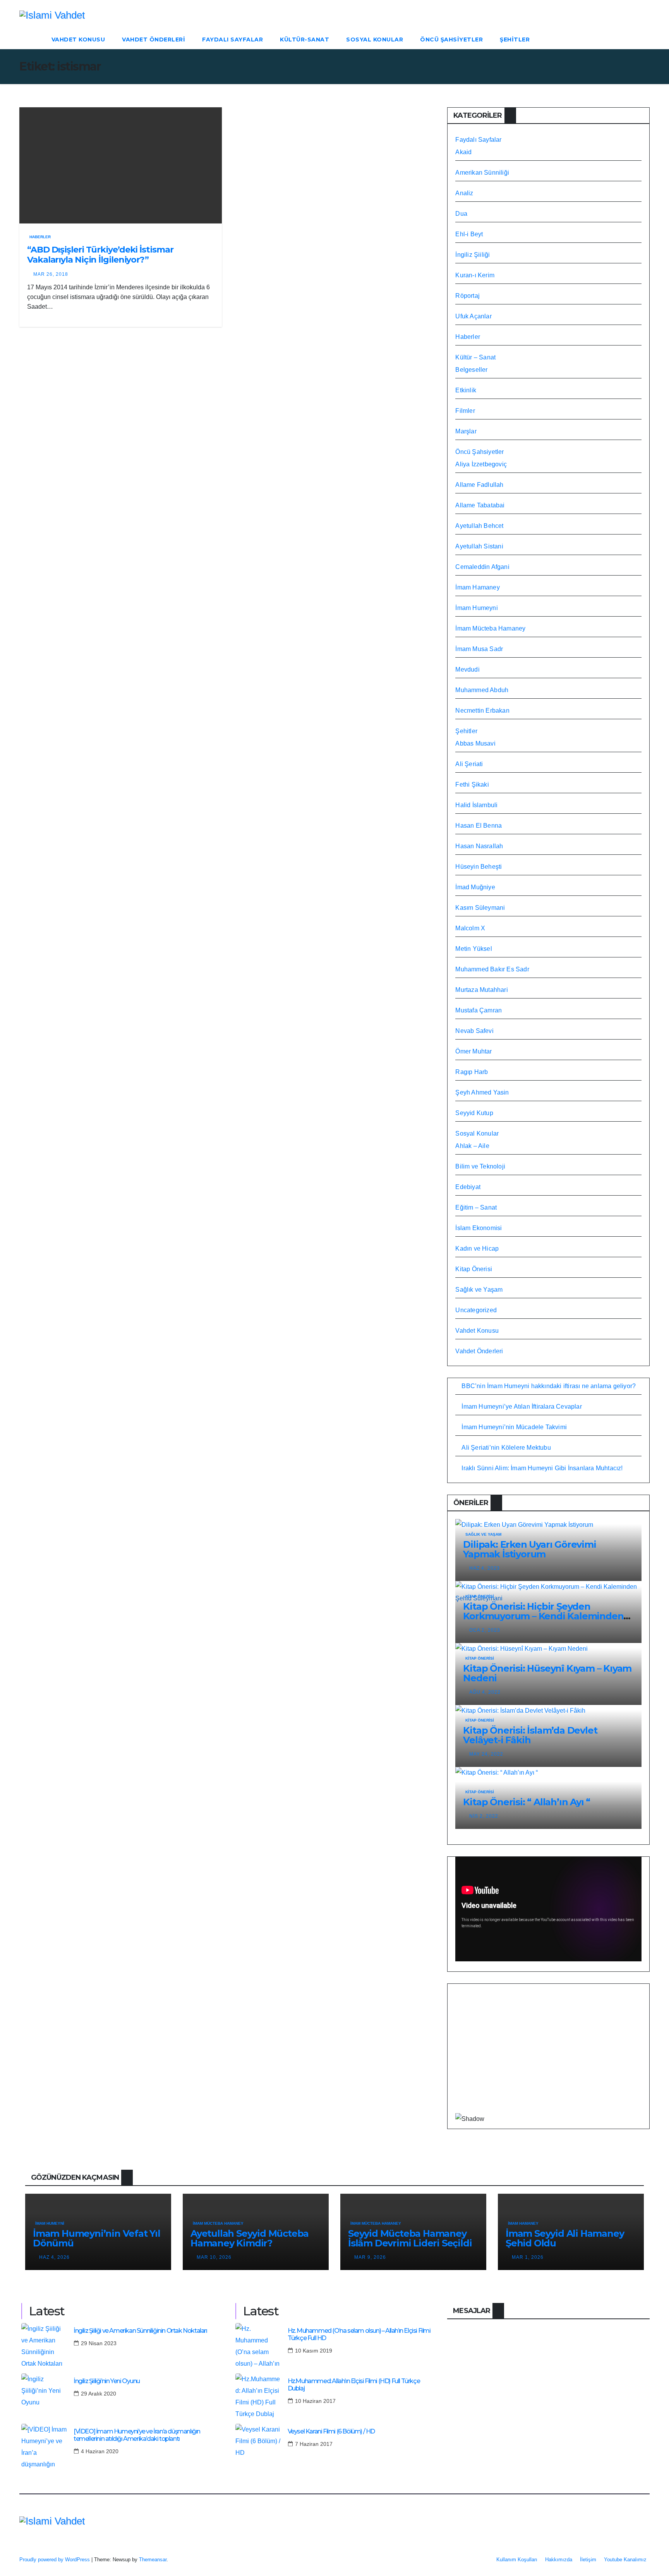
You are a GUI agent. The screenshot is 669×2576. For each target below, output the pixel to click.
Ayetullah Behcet (479, 526)
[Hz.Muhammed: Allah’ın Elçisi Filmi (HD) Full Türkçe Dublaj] (259, 2397)
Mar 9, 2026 (370, 2257)
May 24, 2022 (486, 1754)
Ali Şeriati (469, 764)
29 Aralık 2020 (99, 2394)
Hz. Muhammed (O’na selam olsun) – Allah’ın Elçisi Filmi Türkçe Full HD (359, 2334)
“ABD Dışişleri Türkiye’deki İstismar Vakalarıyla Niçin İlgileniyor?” (100, 255)
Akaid (463, 152)
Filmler (465, 411)
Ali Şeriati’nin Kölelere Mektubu (506, 1448)
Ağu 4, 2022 (485, 1692)
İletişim (588, 2560)
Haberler (40, 237)
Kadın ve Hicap (477, 1248)
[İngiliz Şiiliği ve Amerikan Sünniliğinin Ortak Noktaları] (45, 2346)
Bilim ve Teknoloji (480, 1166)
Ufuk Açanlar (473, 316)
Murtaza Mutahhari (481, 990)
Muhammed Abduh (482, 690)
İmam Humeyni (476, 608)
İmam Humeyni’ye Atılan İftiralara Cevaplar (521, 1407)
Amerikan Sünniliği (482, 173)
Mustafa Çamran (479, 1010)
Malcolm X (470, 928)
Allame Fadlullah (479, 485)
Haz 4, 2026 (54, 2257)
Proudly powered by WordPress (55, 2560)
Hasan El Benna (479, 826)
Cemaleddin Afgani (482, 567)
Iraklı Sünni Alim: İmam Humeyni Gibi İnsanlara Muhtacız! (542, 1468)
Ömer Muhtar (473, 1051)
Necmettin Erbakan (482, 711)
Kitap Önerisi (474, 1269)
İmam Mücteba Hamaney (490, 628)
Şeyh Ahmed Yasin (482, 1092)
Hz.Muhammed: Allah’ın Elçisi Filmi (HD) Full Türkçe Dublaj (354, 2385)
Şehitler (515, 40)
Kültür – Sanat (475, 357)
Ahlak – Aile (472, 1146)
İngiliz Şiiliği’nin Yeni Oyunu (107, 2381)
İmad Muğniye (475, 887)
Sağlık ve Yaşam (479, 1290)
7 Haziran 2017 (314, 2444)
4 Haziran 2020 (100, 2451)
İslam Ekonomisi (479, 1228)
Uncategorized (476, 1310)
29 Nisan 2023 (99, 2343)
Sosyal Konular (375, 40)
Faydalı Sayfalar (232, 40)
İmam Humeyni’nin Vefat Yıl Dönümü (97, 2238)
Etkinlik (466, 390)
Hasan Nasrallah (479, 846)
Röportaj (467, 296)
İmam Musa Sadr (479, 649)
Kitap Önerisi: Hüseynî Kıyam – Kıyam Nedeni (547, 1673)
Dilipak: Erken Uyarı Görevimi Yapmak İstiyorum (529, 1549)
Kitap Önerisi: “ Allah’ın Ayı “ (527, 1802)
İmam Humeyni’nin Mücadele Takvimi (514, 1427)
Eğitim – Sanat (476, 1207)
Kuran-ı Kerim (475, 275)
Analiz (464, 193)
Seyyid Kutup (474, 1113)
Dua (461, 214)
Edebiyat (468, 1187)
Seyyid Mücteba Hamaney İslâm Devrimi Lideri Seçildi (410, 2238)
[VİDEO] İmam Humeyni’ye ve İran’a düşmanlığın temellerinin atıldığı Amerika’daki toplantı (137, 2435)
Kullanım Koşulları (517, 2560)
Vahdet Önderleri (154, 40)
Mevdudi (467, 669)
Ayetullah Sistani (479, 546)
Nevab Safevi (474, 1031)
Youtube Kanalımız (625, 2560)
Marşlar (466, 431)
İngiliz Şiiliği (473, 255)
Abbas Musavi (475, 743)
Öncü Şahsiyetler (451, 40)
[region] (548, 2054)
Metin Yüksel (473, 949)
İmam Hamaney (477, 587)
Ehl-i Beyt (469, 234)
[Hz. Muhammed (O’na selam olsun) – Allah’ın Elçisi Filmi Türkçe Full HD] (259, 2346)
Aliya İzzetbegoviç (481, 464)
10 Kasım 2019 (314, 2351)
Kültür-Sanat (304, 40)
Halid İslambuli (476, 805)
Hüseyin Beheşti (479, 867)
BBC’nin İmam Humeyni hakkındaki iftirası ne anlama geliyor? (549, 1386)
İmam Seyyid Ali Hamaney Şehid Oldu (565, 2238)
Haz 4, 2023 (485, 1568)
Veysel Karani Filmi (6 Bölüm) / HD (331, 2431)
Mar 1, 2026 (528, 2257)
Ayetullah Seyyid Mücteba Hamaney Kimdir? (250, 2238)
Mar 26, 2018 (51, 274)
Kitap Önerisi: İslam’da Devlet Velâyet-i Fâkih (530, 1735)
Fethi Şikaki (472, 784)
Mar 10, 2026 (214, 2257)
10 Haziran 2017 (315, 2401)
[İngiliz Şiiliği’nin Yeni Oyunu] (45, 2397)
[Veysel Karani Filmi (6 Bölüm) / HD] (259, 2447)
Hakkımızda (559, 2560)
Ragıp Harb (472, 1072)
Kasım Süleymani (480, 908)
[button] (644, 39)
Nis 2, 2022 (484, 1816)
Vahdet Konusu (78, 40)
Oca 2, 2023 (485, 1630)
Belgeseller (471, 370)
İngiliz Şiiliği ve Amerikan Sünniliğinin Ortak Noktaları (140, 2331)
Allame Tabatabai (480, 505)
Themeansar (153, 2560)
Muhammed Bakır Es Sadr (492, 969)
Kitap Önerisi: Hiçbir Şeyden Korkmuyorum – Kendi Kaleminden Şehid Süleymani (543, 1616)
